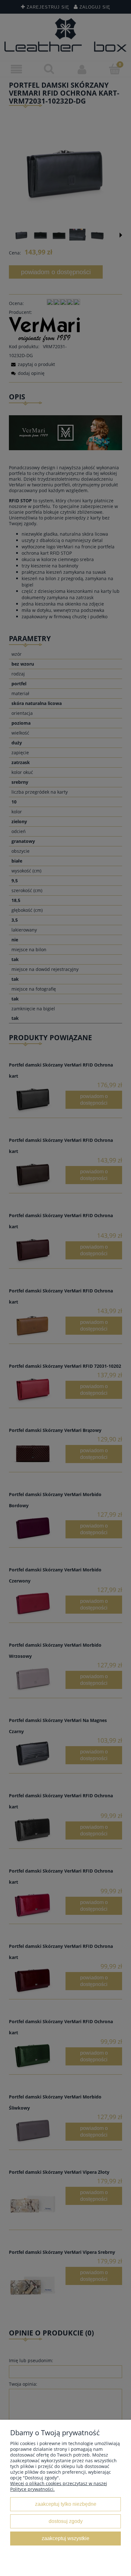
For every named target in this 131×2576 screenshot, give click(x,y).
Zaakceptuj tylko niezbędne (66, 2504)
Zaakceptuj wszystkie (65, 2538)
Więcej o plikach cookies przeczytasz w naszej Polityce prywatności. (59, 2486)
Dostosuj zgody (66, 2521)
